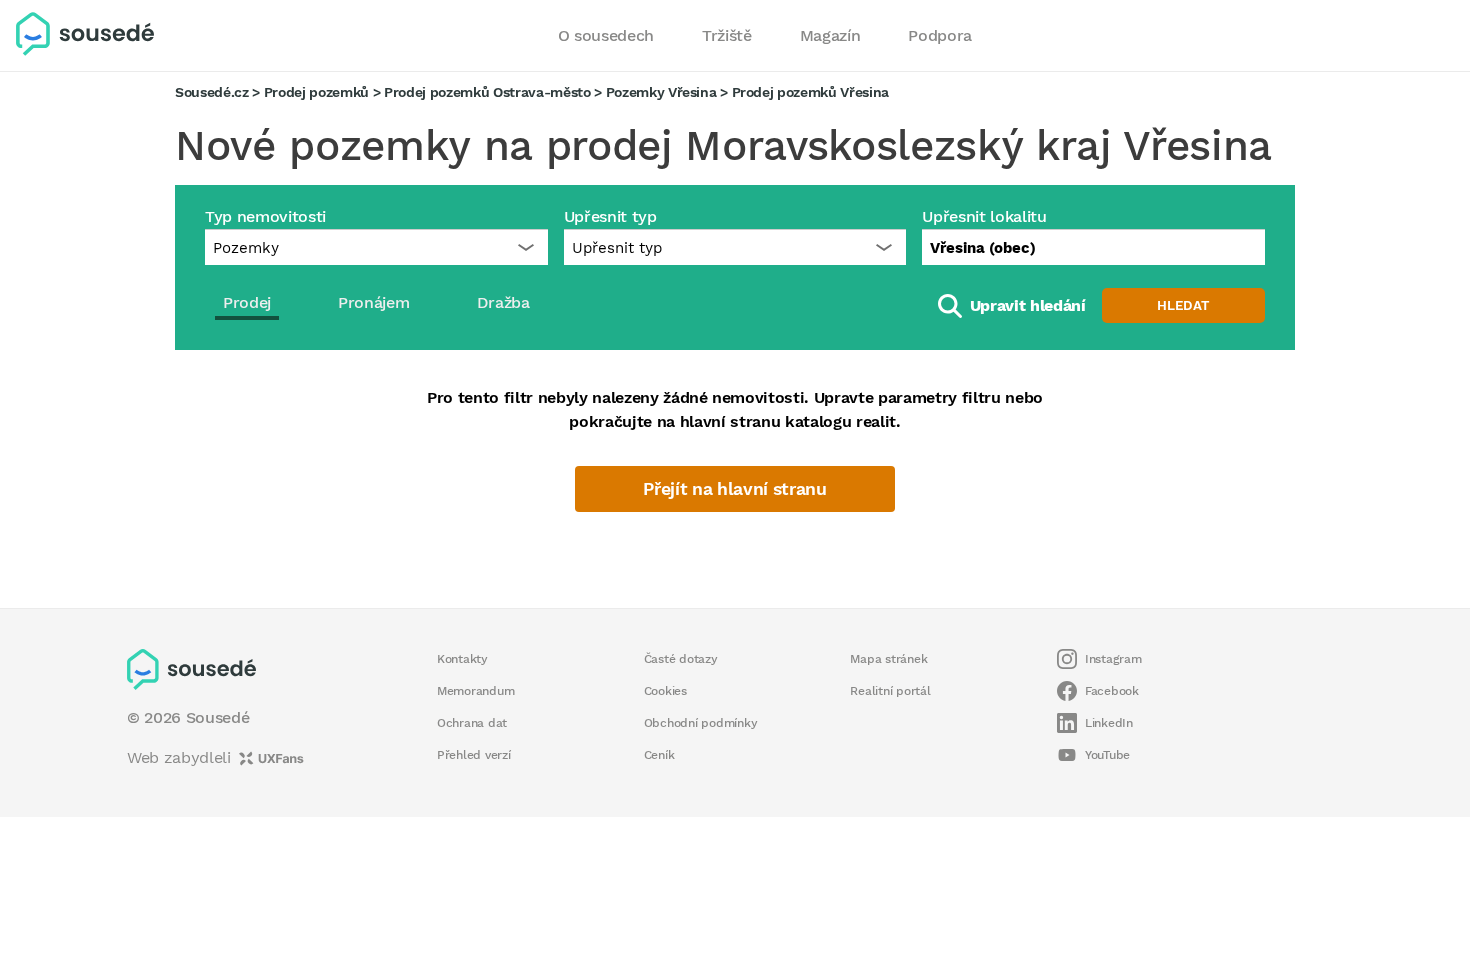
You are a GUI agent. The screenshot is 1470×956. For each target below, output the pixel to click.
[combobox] (1093, 247)
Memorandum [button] (475, 691)
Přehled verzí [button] (474, 755)
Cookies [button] (665, 691)
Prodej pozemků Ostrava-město (487, 92)
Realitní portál (890, 691)
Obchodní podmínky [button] (701, 723)
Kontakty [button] (462, 659)
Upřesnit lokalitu (984, 216)
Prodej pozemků (316, 92)
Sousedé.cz (212, 92)
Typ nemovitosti (265, 216)
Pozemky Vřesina (661, 92)
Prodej (247, 302)
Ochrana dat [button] (472, 723)
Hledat (1183, 305)
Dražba (503, 302)
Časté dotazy (681, 659)
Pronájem (373, 302)
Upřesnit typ (610, 216)
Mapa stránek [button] (888, 659)
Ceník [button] (659, 755)
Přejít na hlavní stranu (734, 489)
